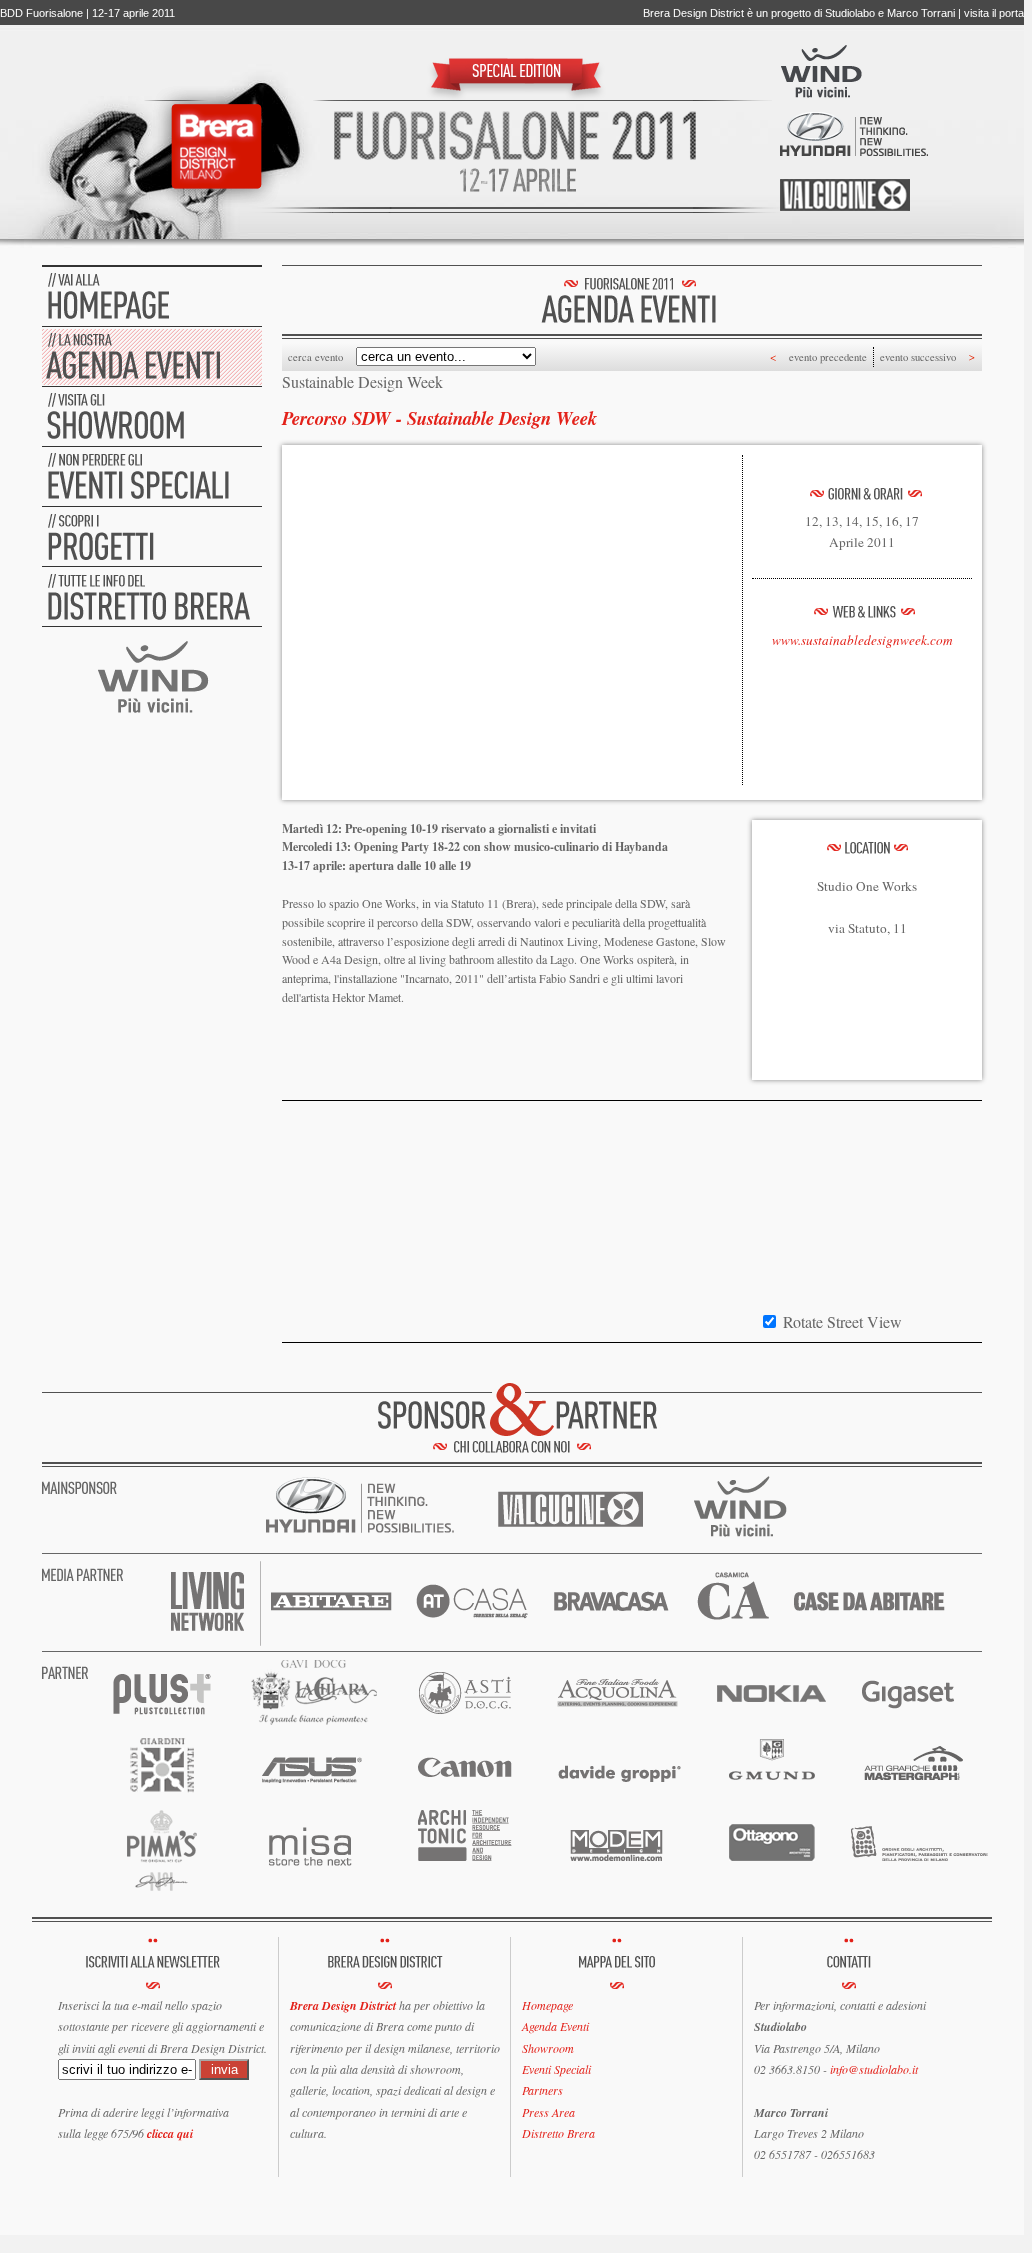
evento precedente (828, 357)
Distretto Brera (558, 2133)
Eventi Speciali (556, 2069)
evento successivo (918, 357)
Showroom (548, 2048)
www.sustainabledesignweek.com (862, 640)
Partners (542, 2090)
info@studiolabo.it (874, 2069)
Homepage (547, 2005)
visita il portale (998, 13)
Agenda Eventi (555, 2026)
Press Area (548, 2112)
